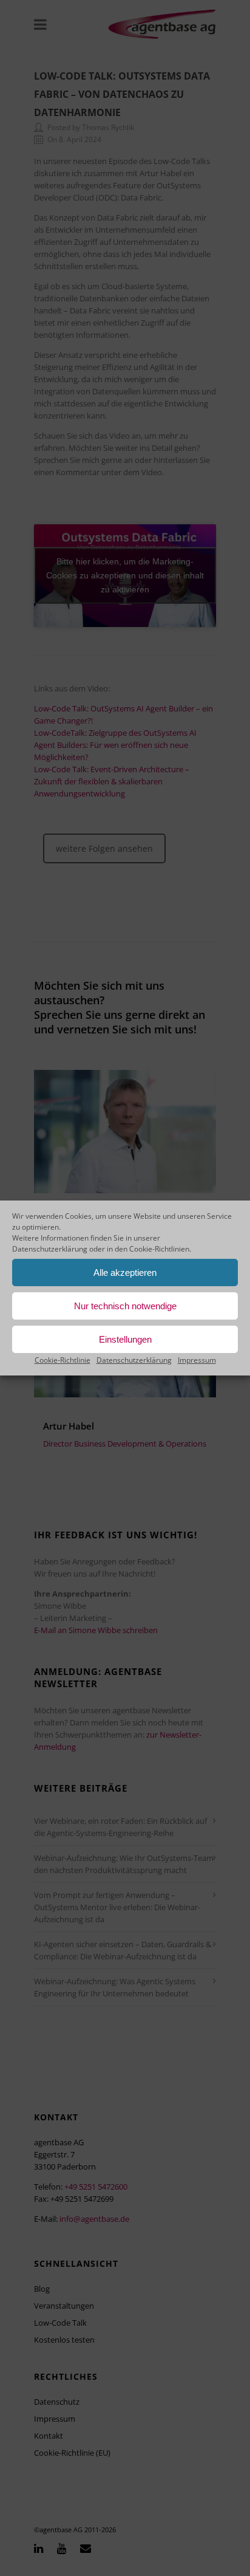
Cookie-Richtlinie (62, 1360)
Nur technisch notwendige (125, 1306)
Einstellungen (125, 1339)
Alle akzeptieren (125, 1273)
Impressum (197, 1360)
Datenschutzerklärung (50, 1249)
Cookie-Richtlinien (159, 1249)
